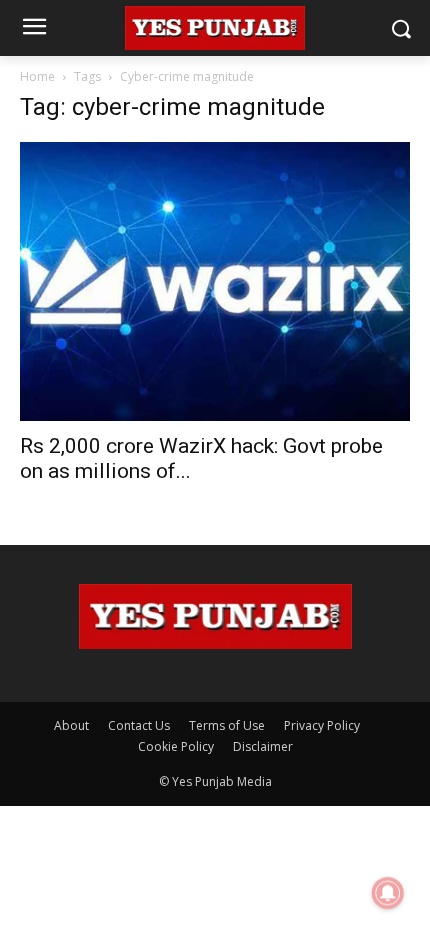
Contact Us (139, 725)
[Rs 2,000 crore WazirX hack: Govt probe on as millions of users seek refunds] (215, 281)
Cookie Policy (176, 746)
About (71, 725)
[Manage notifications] (388, 893)
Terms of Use (227, 725)
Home (37, 76)
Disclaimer (263, 746)
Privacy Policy (322, 725)
